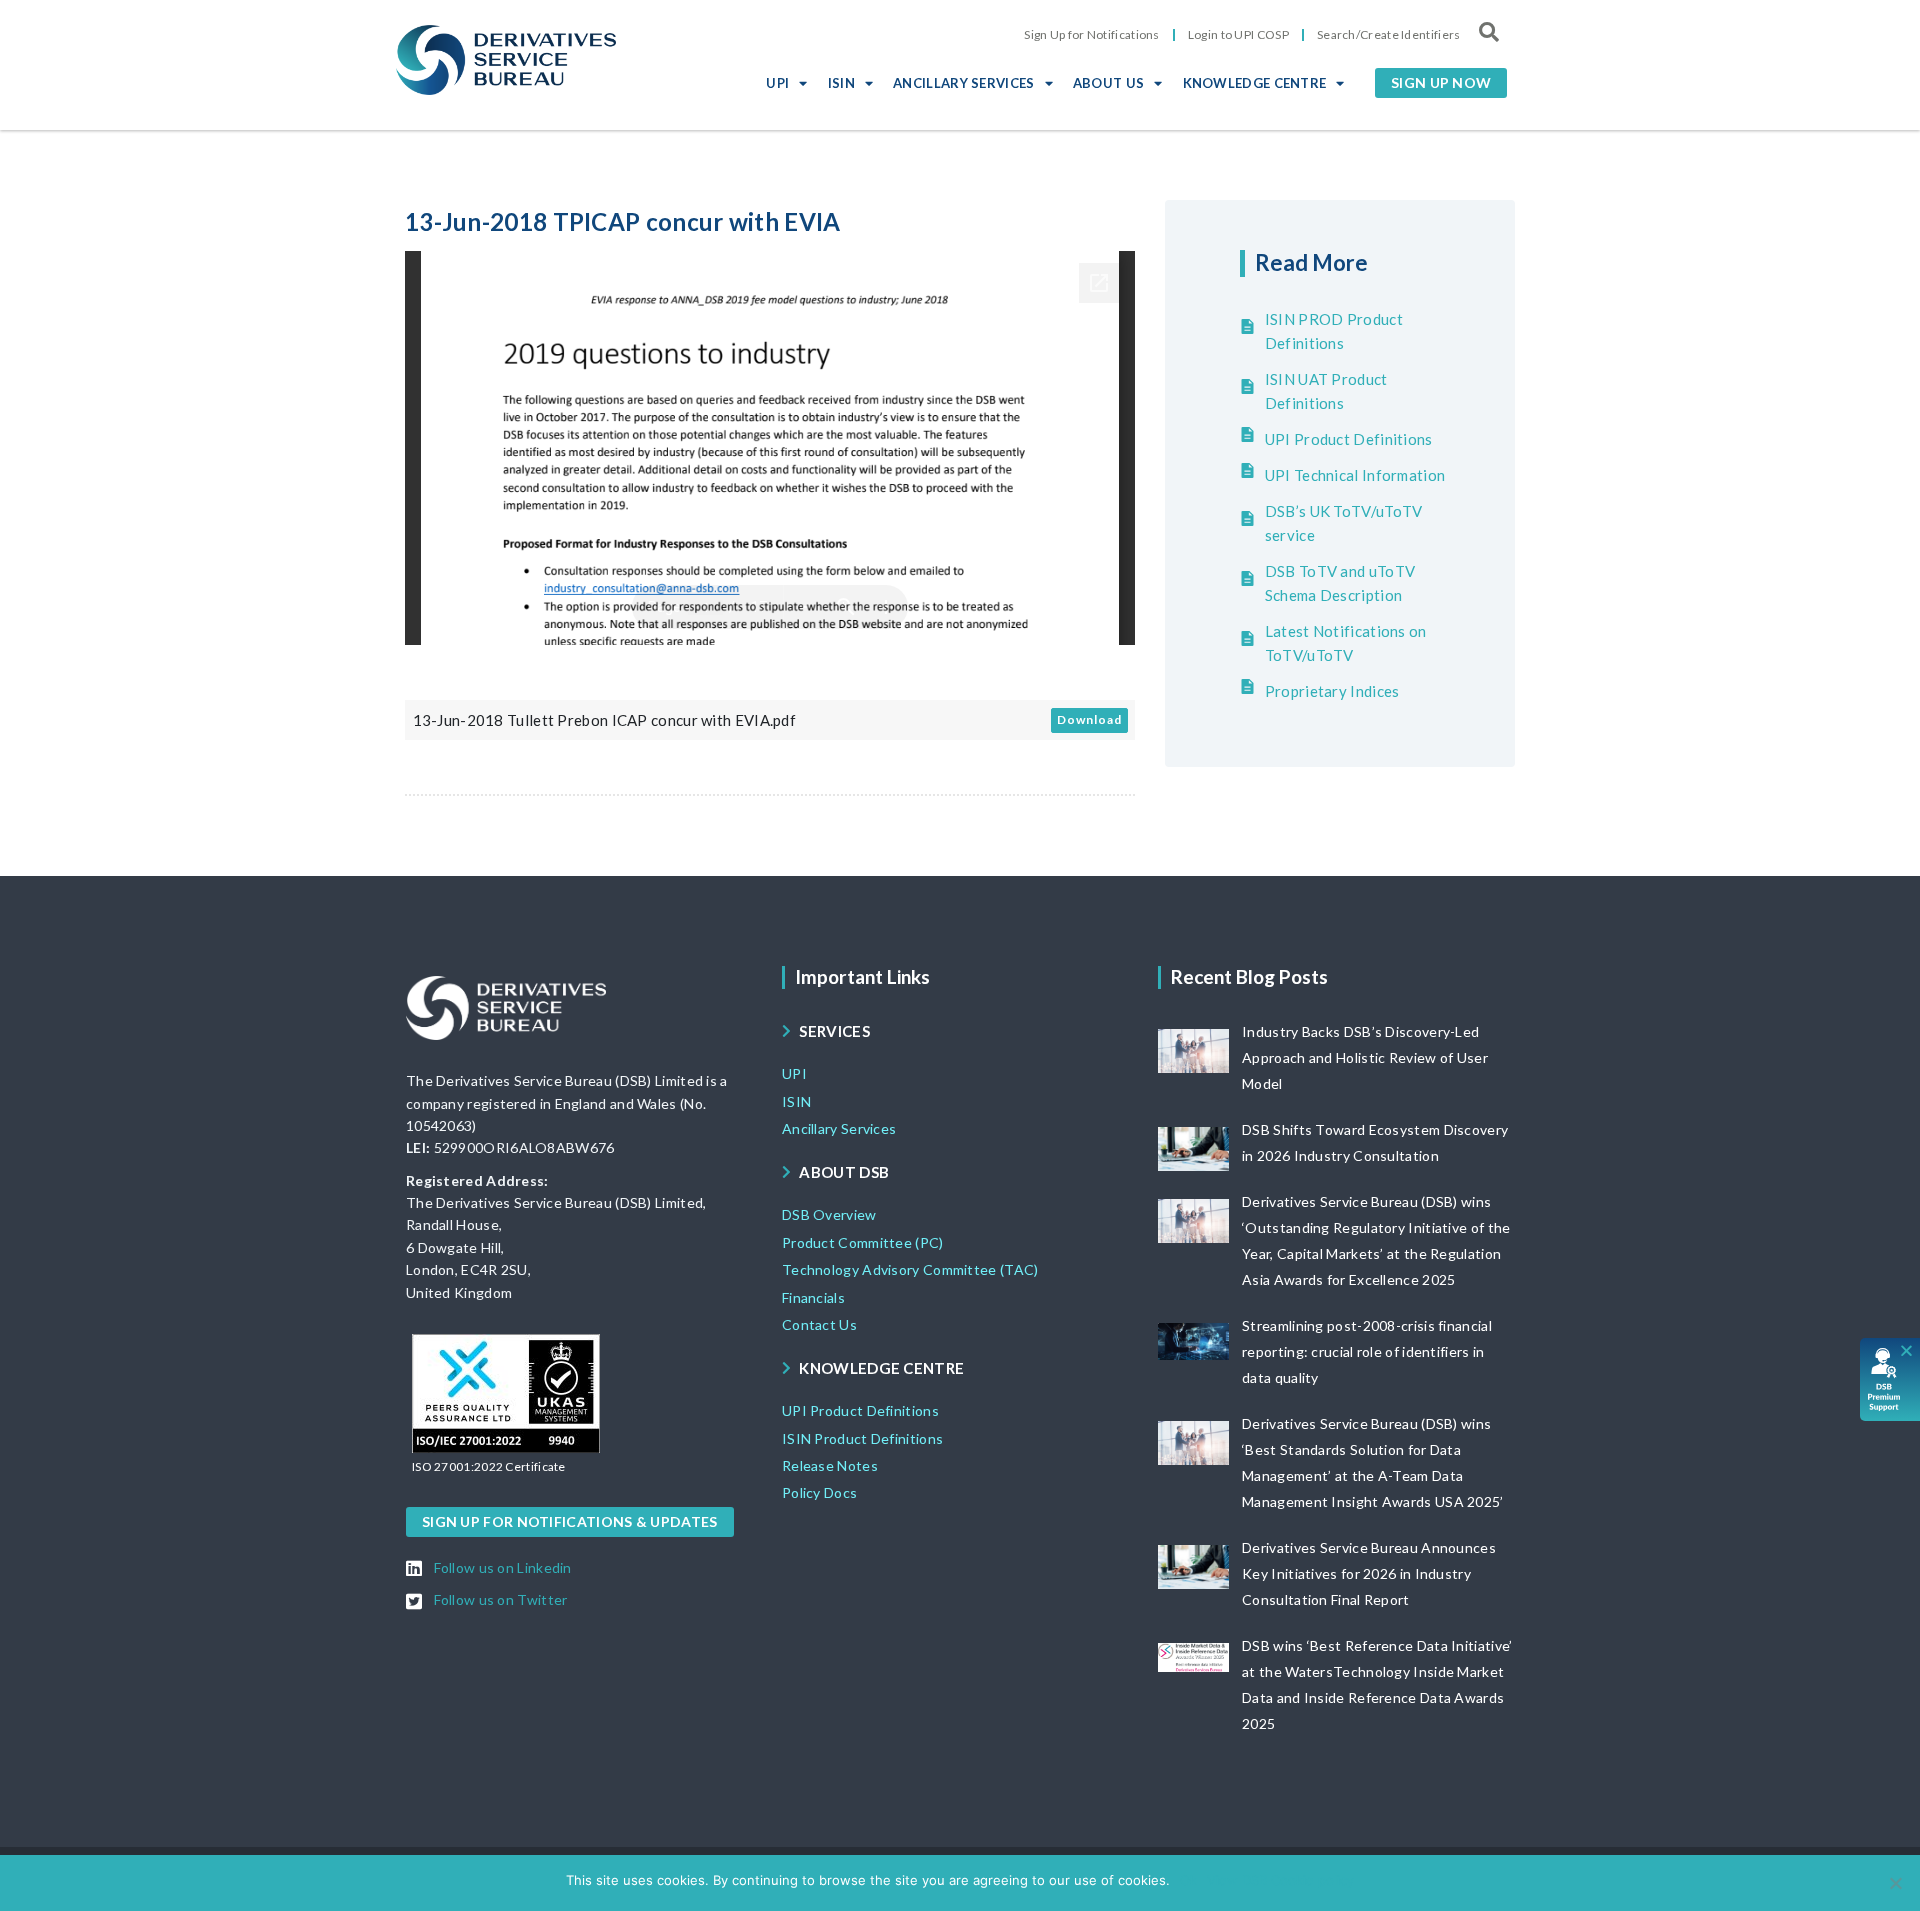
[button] (1441, 83)
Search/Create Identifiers (1389, 34)
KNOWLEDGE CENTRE (1255, 83)
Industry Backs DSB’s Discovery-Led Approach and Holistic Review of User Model (1365, 1057)
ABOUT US (1108, 83)
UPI (777, 83)
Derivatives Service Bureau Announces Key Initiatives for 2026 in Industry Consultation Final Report (1369, 1573)
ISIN (841, 83)
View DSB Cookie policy (1280, 1880)
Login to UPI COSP (1238, 34)
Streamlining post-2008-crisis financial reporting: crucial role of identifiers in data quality (1367, 1351)
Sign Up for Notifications (1092, 34)
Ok (1188, 1880)
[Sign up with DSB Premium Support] (1890, 1379)
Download (1089, 719)
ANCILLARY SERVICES (963, 83)
